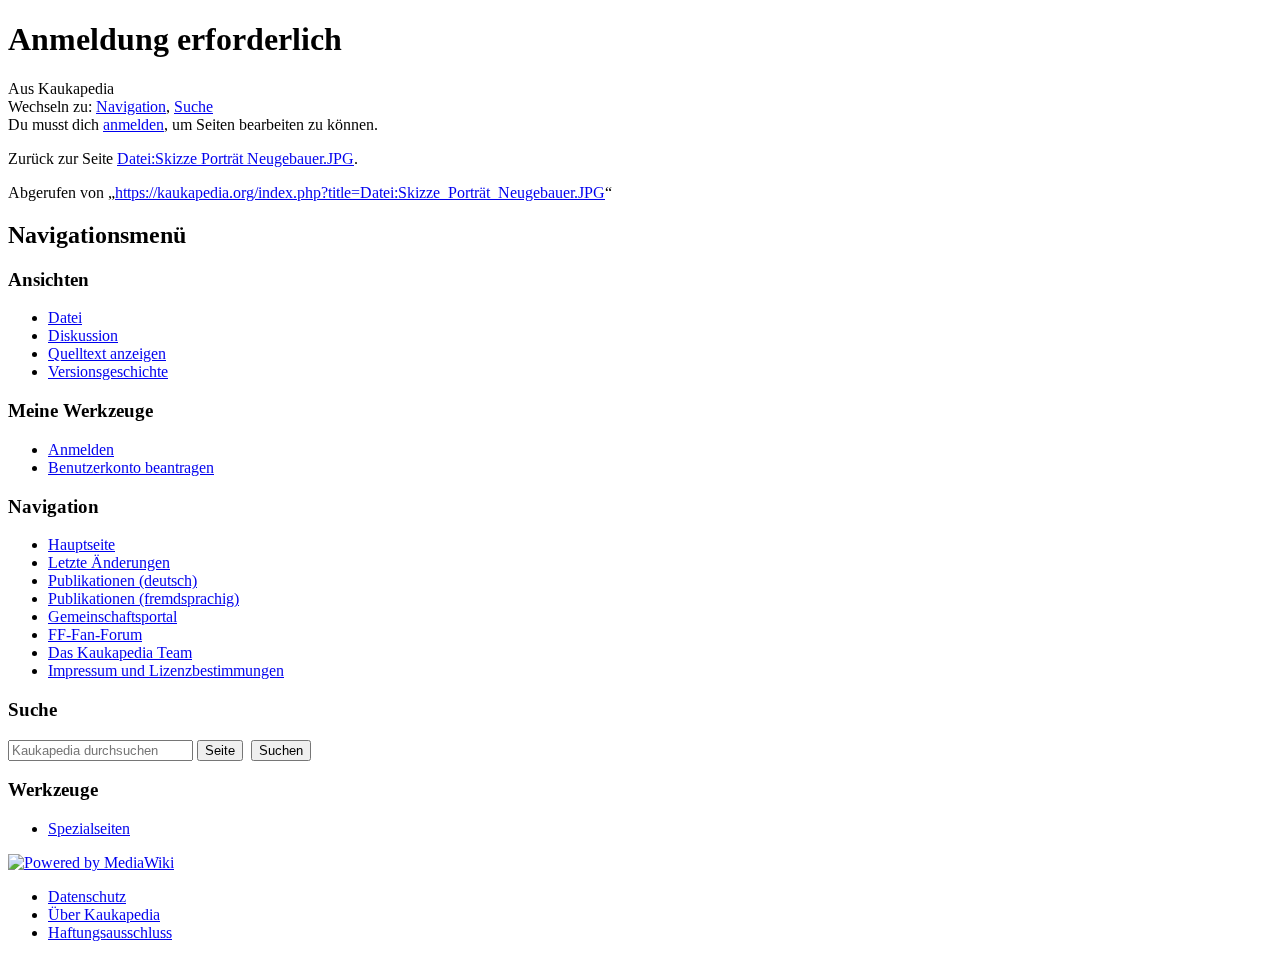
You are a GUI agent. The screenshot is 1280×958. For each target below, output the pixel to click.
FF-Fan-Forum (95, 634)
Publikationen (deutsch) (122, 580)
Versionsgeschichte (108, 371)
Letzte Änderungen (109, 562)
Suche (193, 106)
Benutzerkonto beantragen (131, 467)
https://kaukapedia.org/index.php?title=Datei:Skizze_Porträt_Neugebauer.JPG (360, 192)
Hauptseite (81, 544)
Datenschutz (87, 896)
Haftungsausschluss (110, 932)
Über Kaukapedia (104, 914)
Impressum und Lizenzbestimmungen (166, 670)
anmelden (133, 124)
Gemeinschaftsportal (112, 616)
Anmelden (81, 449)
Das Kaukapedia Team (120, 652)
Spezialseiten (89, 828)
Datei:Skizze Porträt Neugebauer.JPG (235, 158)
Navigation (131, 106)
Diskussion (83, 335)
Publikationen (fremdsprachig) (143, 598)
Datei (65, 317)
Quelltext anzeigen (107, 353)
